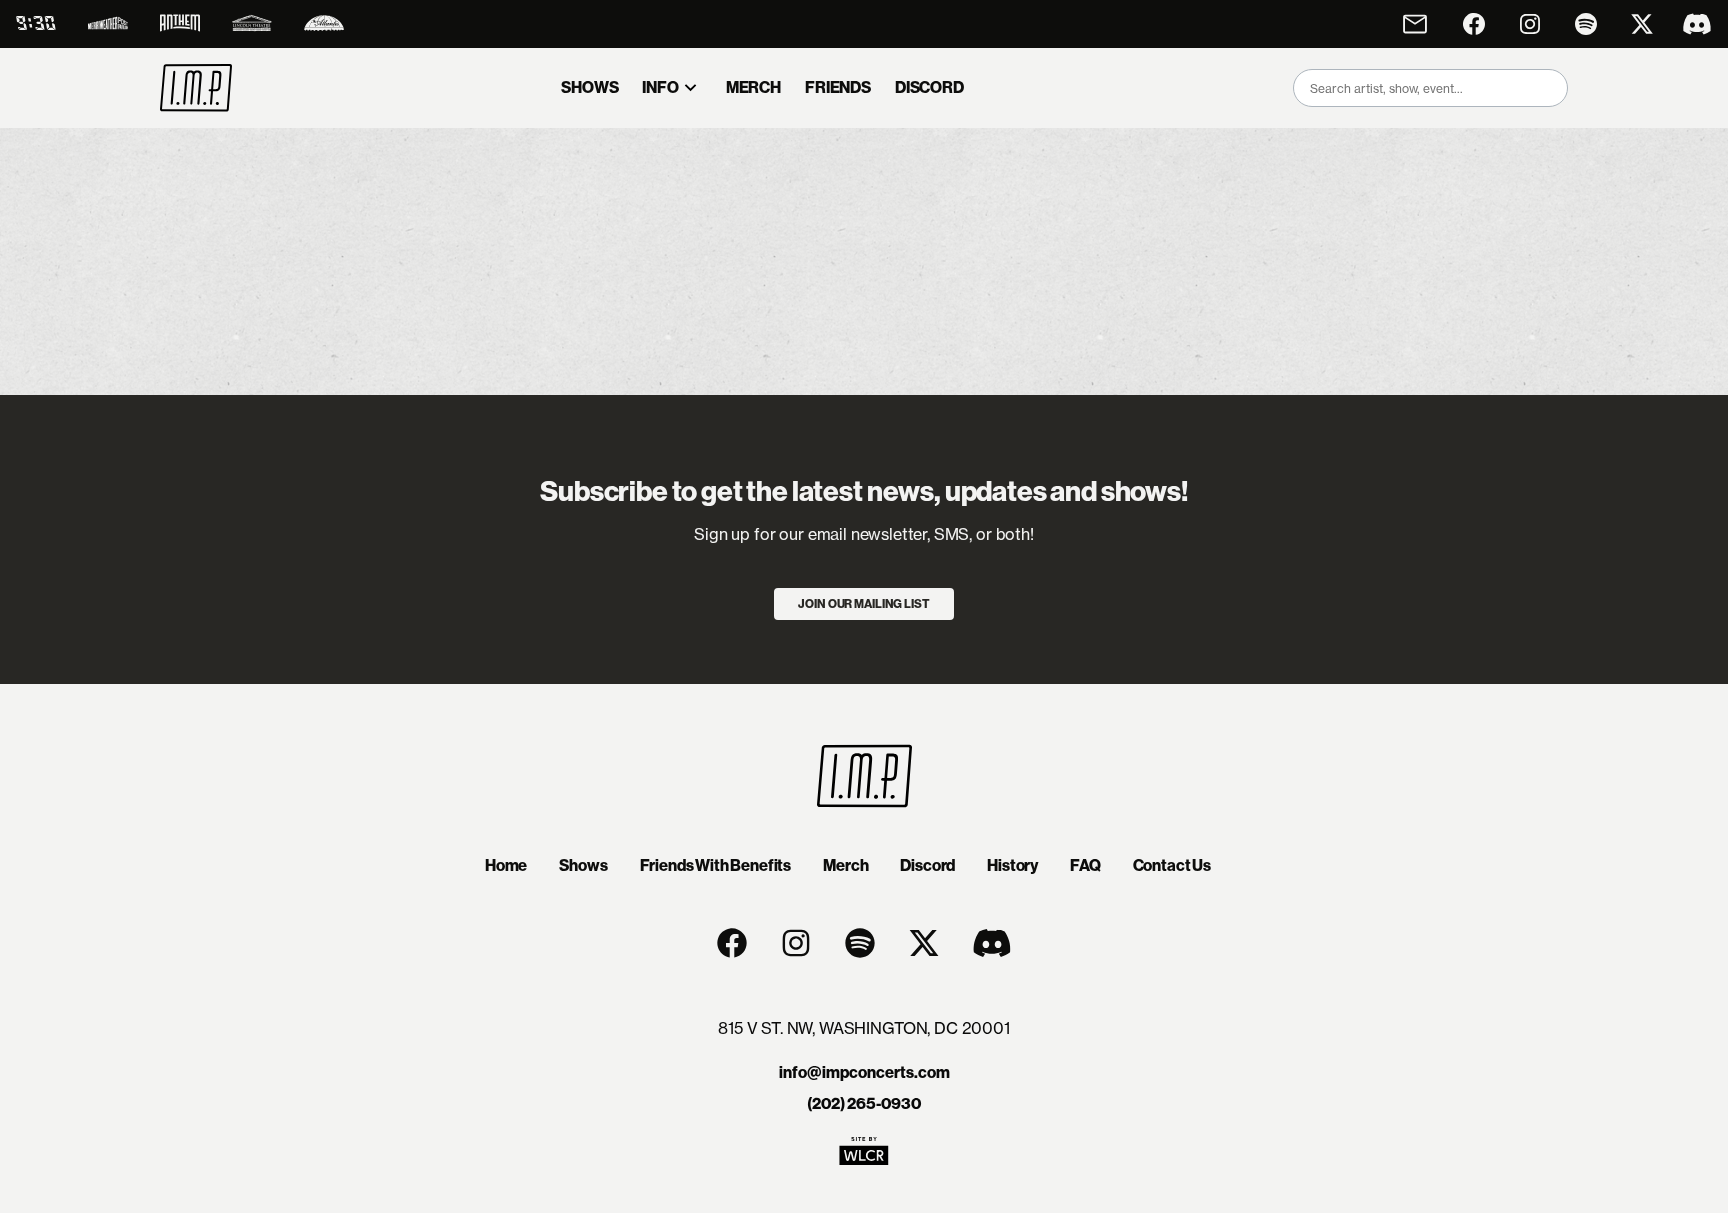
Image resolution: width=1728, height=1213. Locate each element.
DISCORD (929, 87)
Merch (753, 87)
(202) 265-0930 (864, 1103)
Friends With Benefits (716, 865)
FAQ (1085, 865)
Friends (838, 87)
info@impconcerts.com (864, 1072)
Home (506, 865)
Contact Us (1172, 865)
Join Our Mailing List (863, 604)
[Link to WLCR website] (864, 1157)
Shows (589, 87)
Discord (927, 865)
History (1012, 865)
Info (660, 87)
